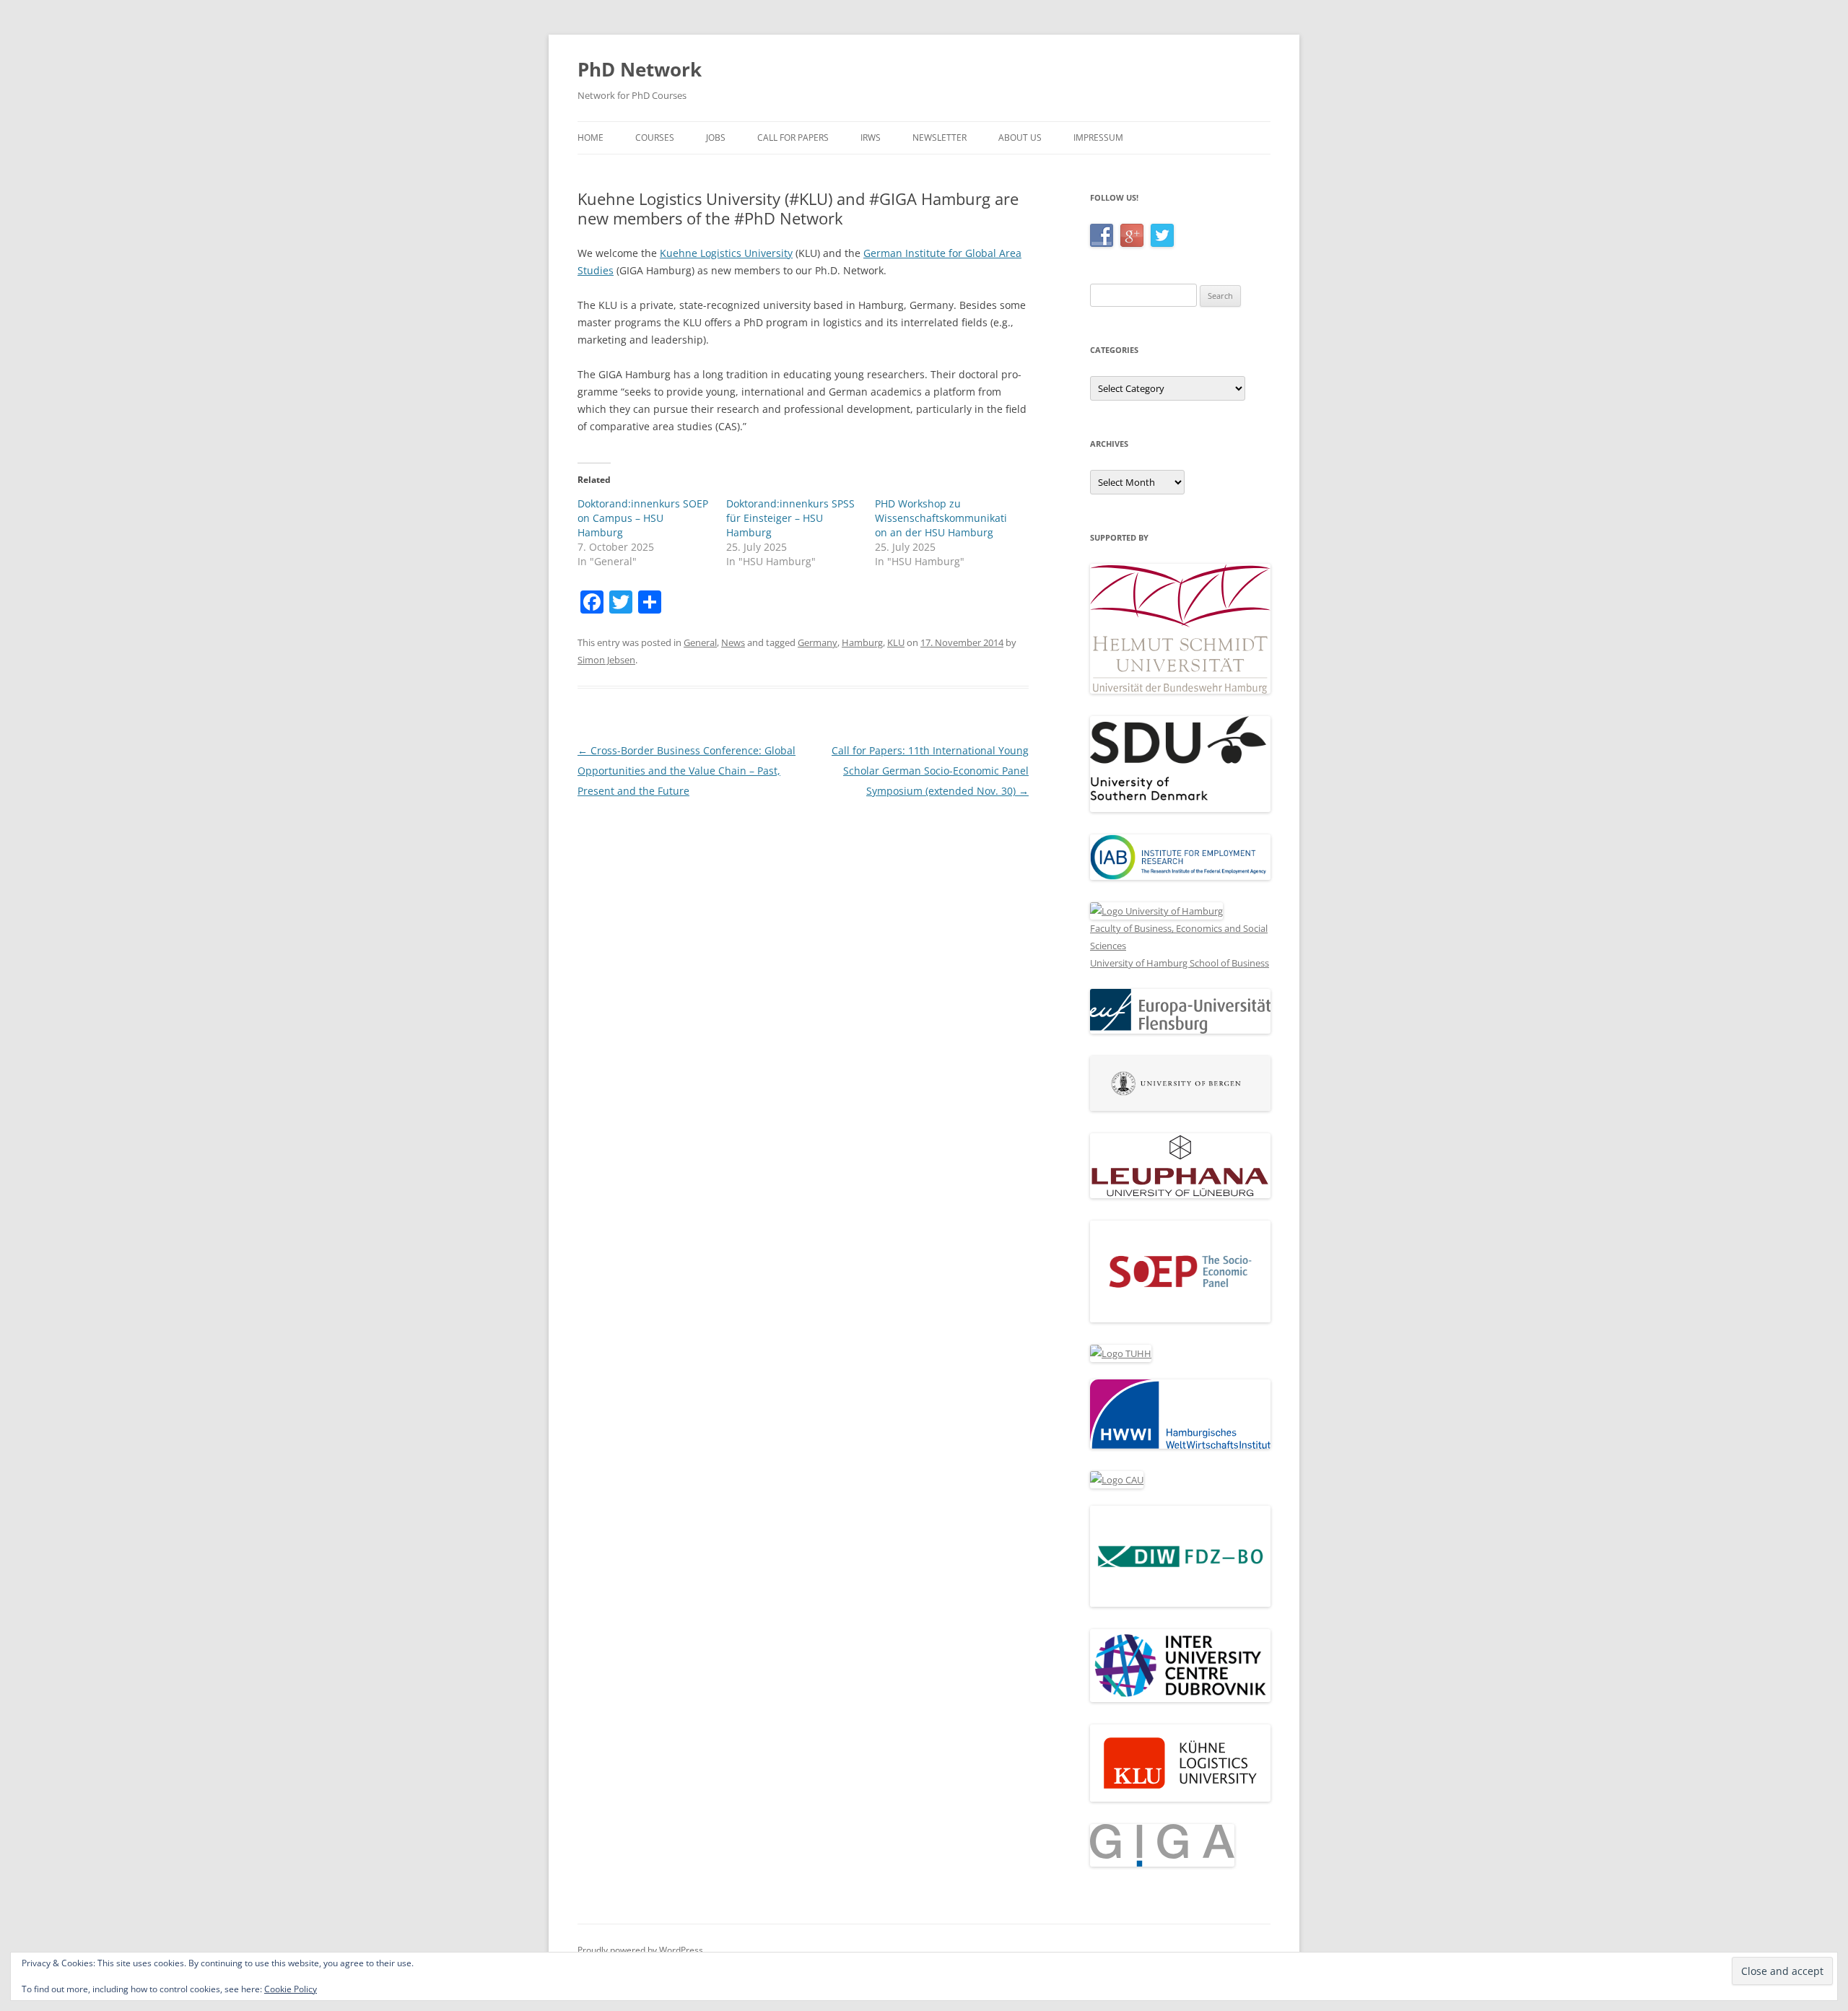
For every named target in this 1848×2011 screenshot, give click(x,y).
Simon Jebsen (606, 660)
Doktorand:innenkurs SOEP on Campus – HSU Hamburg (643, 518)
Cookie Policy (291, 1989)
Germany (818, 642)
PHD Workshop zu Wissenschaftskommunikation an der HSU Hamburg (941, 518)
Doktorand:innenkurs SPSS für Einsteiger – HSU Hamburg (790, 518)
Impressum (1098, 138)
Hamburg (862, 642)
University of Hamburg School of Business (1180, 963)
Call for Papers (793, 138)
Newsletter (940, 138)
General (700, 642)
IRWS (871, 138)
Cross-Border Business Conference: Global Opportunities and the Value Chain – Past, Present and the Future (687, 771)
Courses (655, 138)
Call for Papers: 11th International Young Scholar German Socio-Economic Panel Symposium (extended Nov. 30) (930, 771)
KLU (896, 642)
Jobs (716, 138)
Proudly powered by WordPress (640, 1950)
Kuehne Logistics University (726, 253)
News (733, 642)
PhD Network (640, 69)
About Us (1020, 138)
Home (590, 138)
